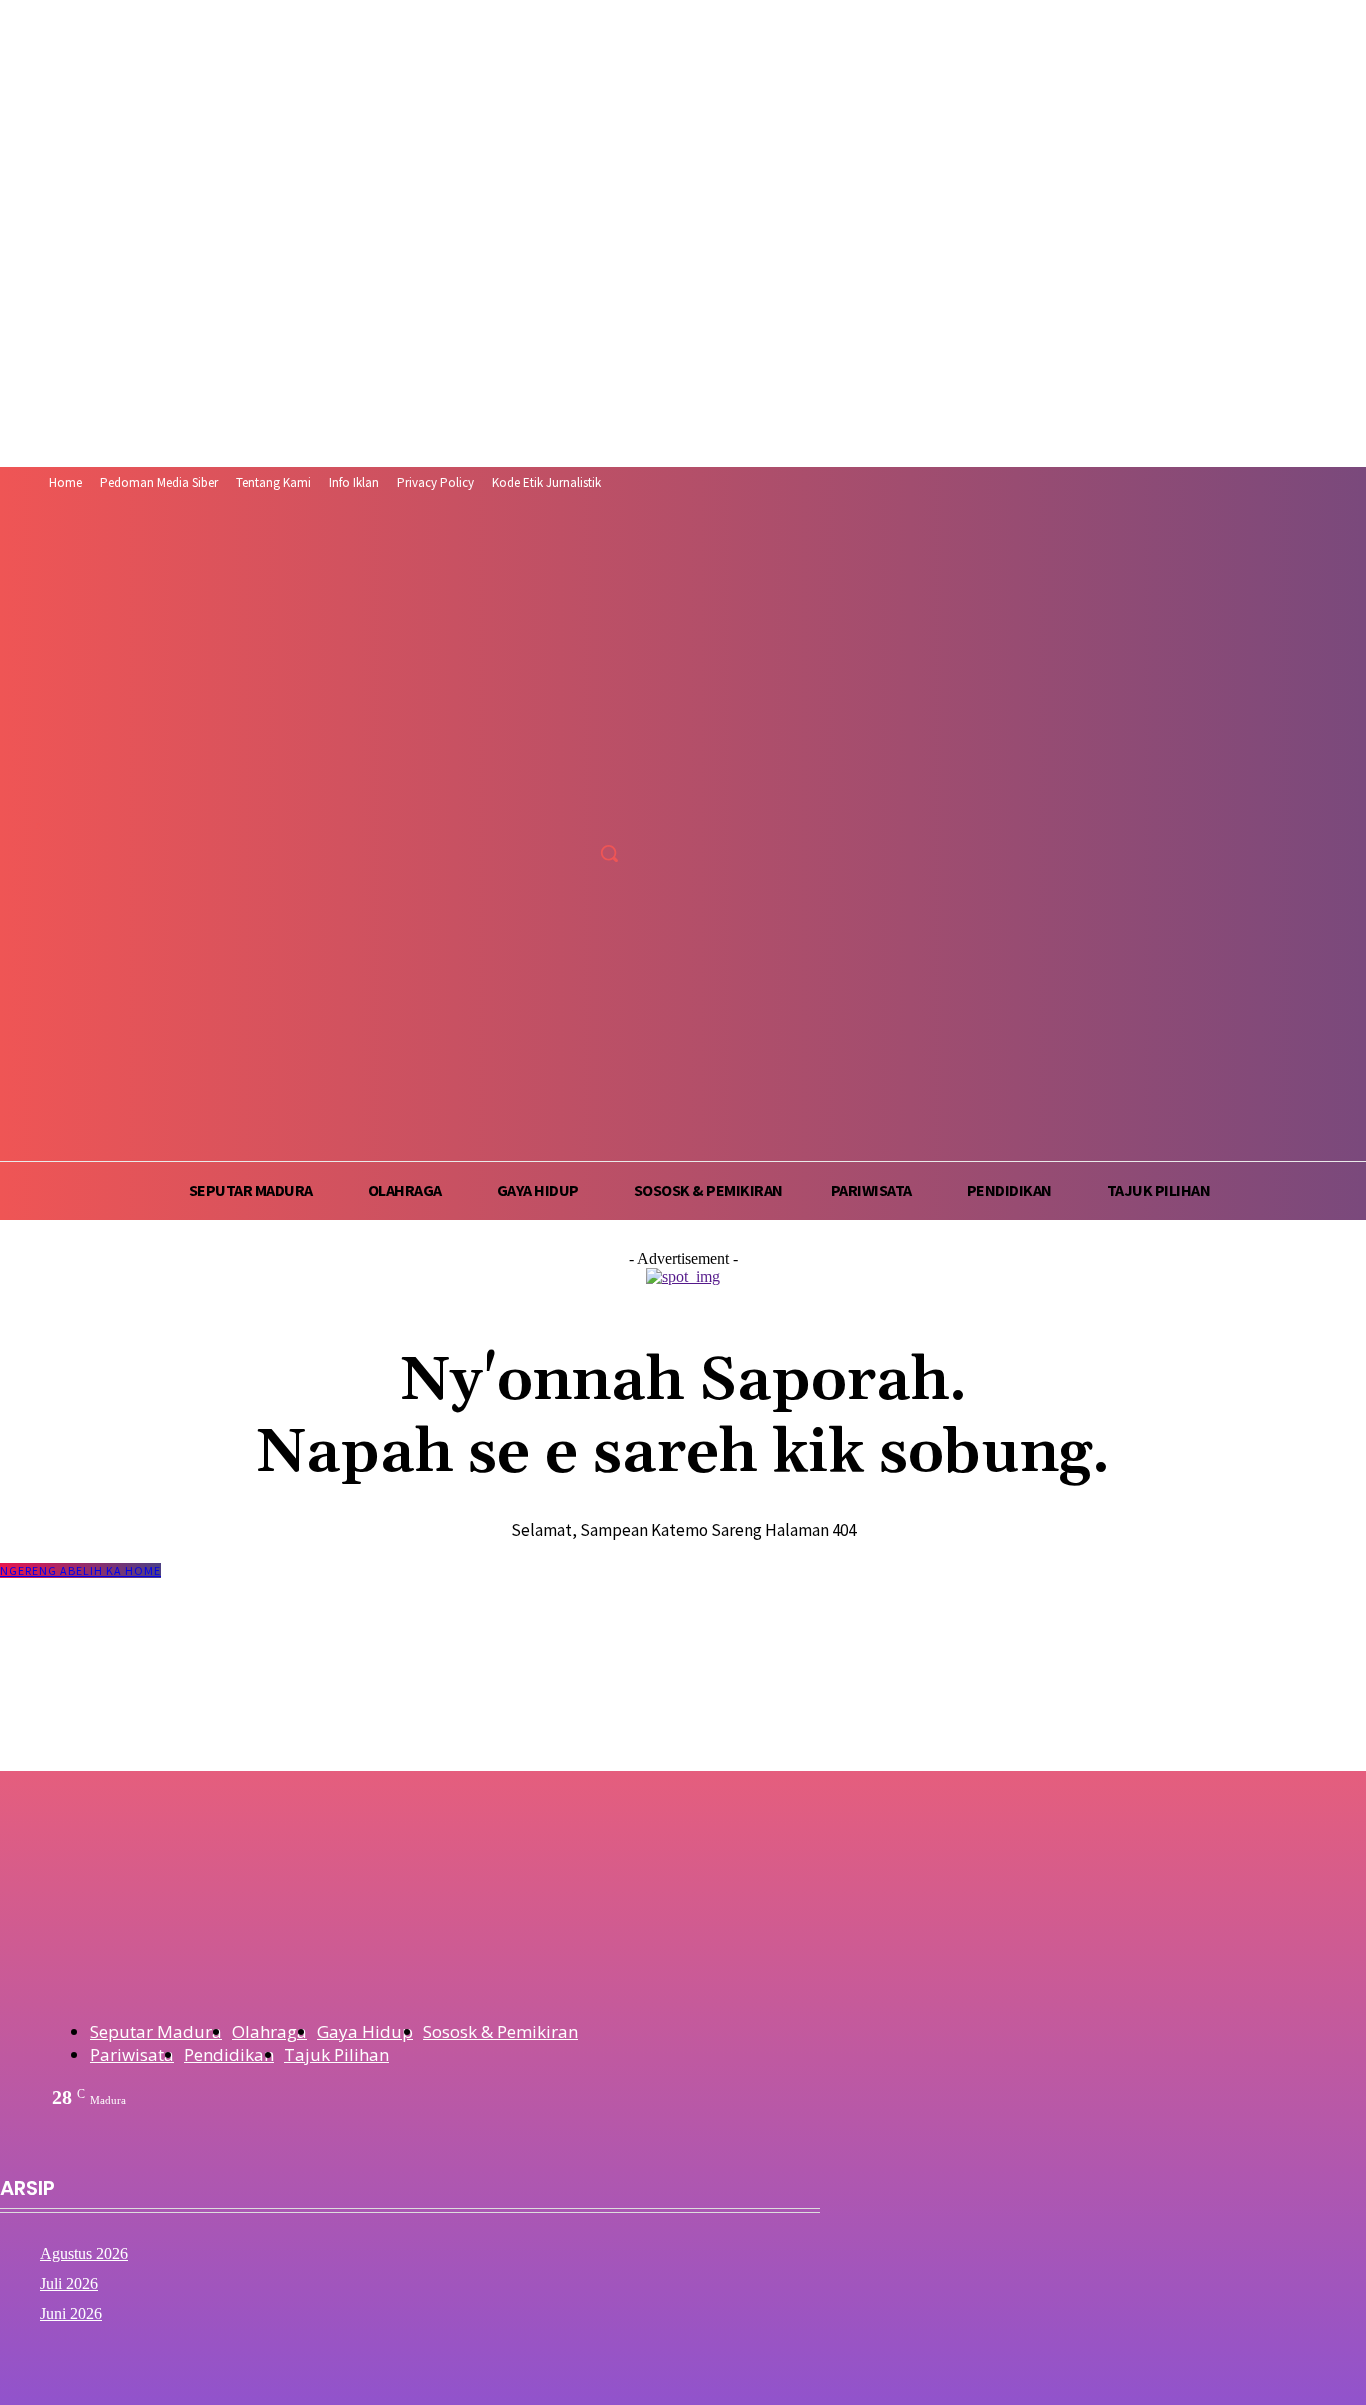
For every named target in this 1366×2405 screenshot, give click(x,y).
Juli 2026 (69, 2283)
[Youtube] (614, 808)
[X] (576, 808)
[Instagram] (539, 808)
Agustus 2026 (84, 2253)
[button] (609, 853)
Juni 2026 (71, 2313)
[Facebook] (502, 808)
